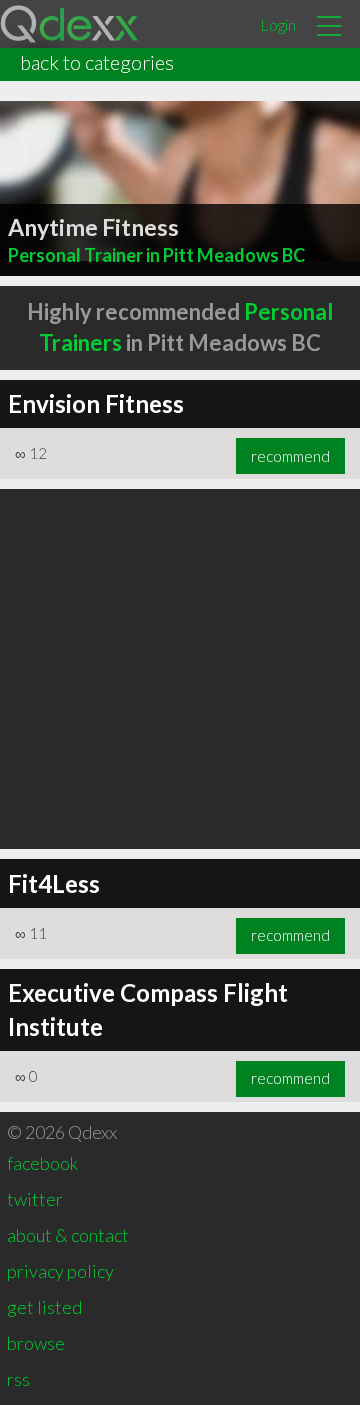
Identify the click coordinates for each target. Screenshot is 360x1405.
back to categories (97, 62)
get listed (44, 1307)
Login (278, 24)
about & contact (68, 1235)
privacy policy (60, 1271)
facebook (42, 1163)
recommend (290, 456)
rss (18, 1379)
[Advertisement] (180, 669)
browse (36, 1343)
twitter (35, 1199)
